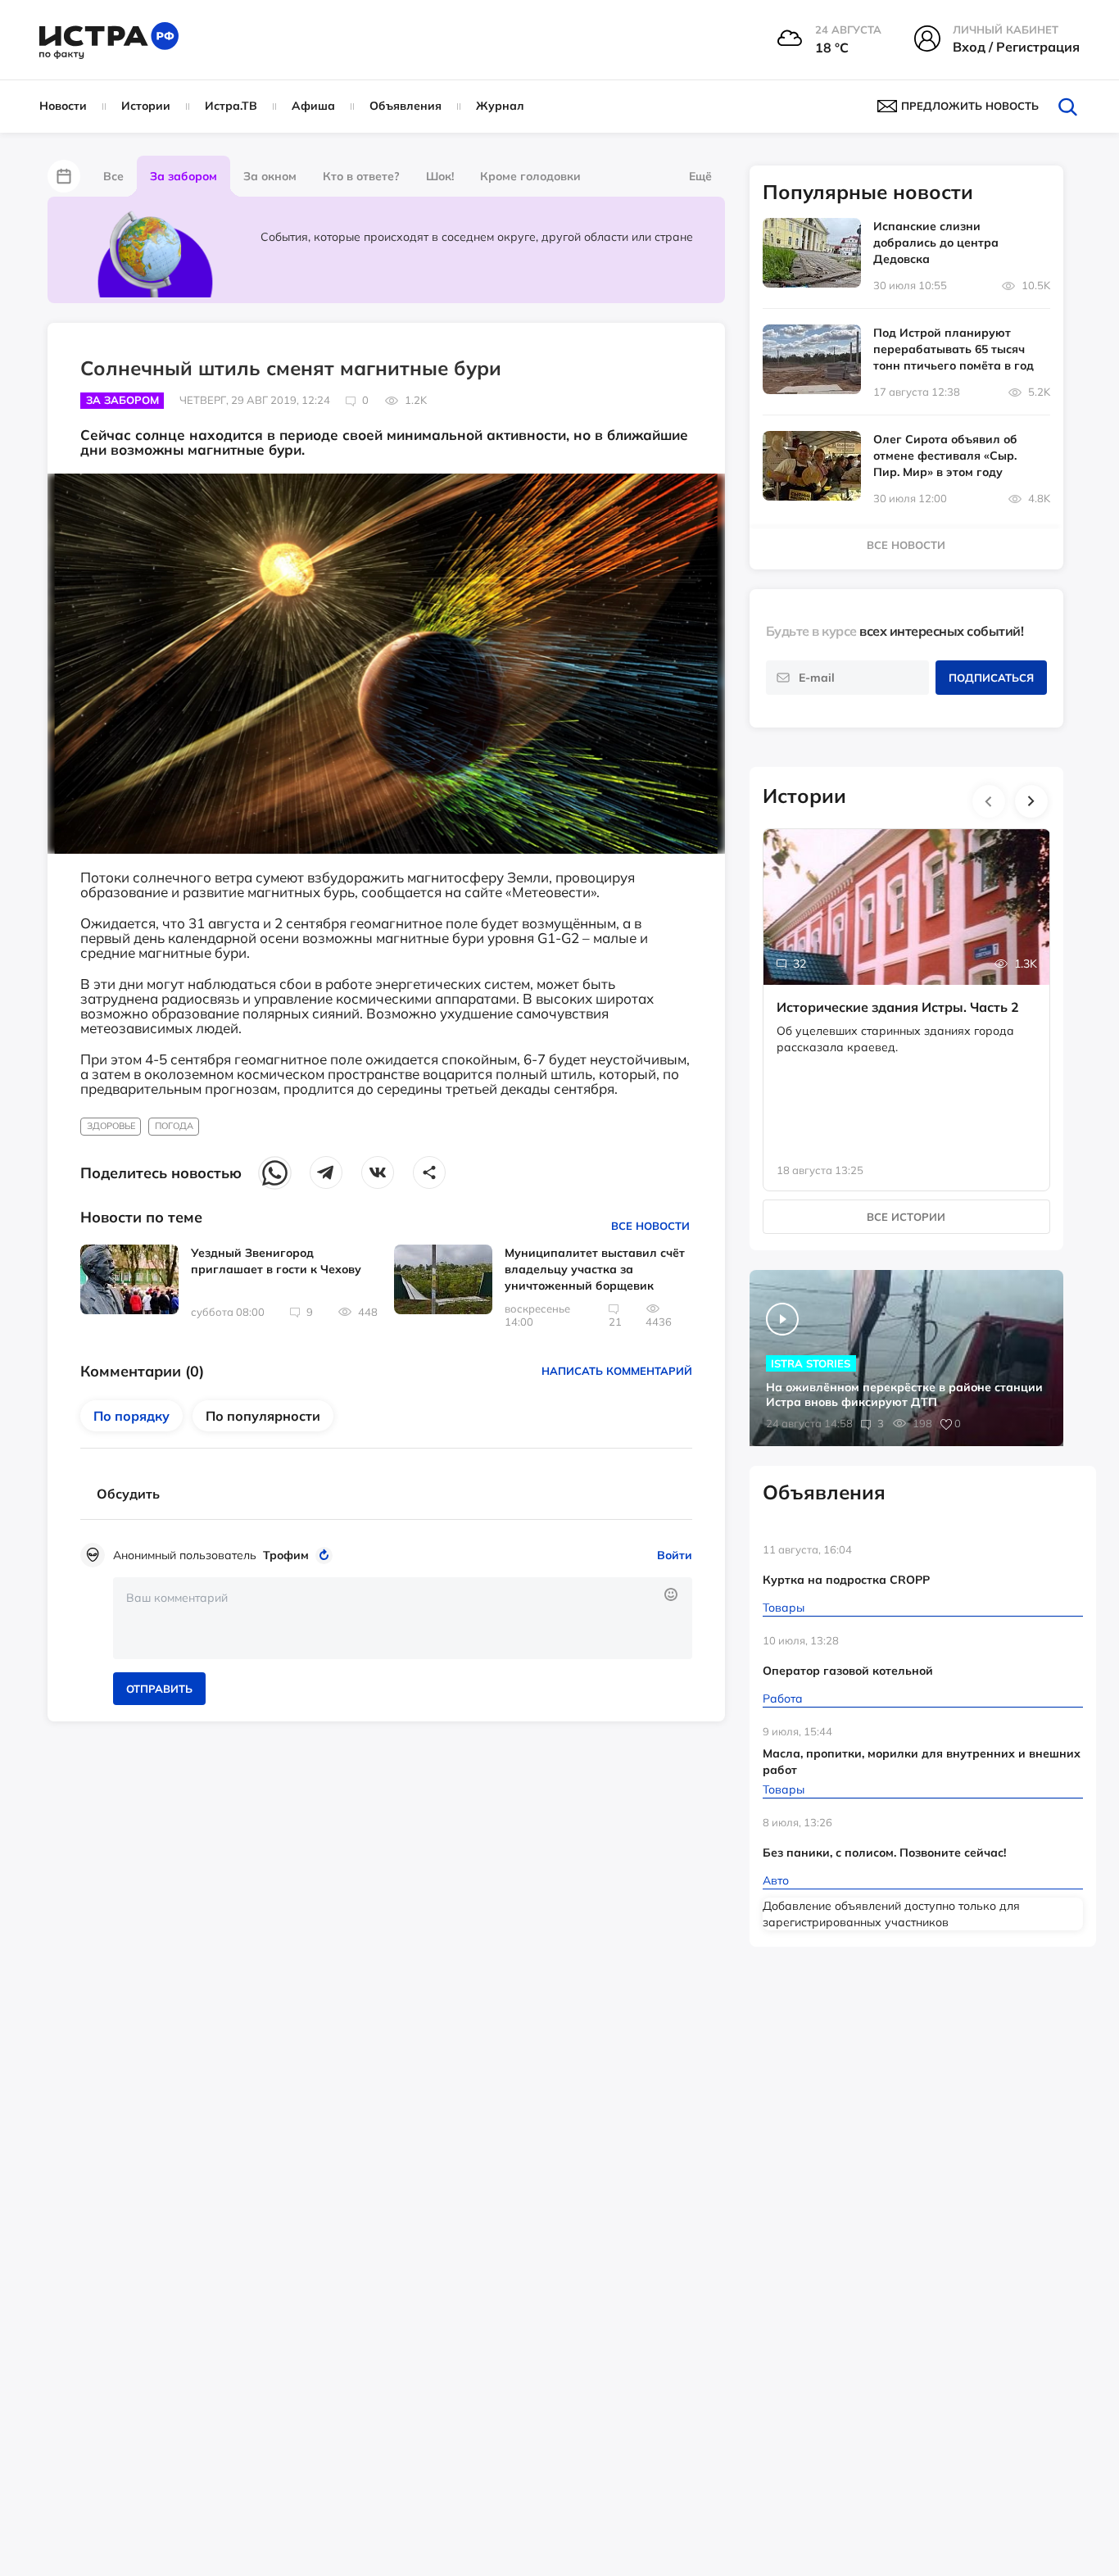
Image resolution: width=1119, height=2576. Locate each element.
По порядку (131, 1416)
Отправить (159, 1689)
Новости (63, 106)
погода (174, 1126)
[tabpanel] (907, 993)
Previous (989, 801)
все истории (906, 1217)
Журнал (500, 106)
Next (1031, 801)
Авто (776, 1880)
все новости (906, 545)
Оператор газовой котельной (848, 1671)
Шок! (440, 176)
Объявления (405, 106)
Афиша (313, 106)
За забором (183, 176)
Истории (146, 106)
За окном (270, 176)
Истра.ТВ (231, 106)
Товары (784, 1608)
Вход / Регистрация (1016, 47)
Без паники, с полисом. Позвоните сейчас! (884, 1853)
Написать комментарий (617, 1371)
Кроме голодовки (530, 176)
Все (113, 176)
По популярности (263, 1416)
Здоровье (111, 1126)
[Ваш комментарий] (403, 1618)
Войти (675, 1555)
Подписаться (991, 678)
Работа (783, 1698)
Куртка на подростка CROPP (846, 1580)
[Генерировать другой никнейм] (326, 1555)
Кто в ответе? (361, 176)
